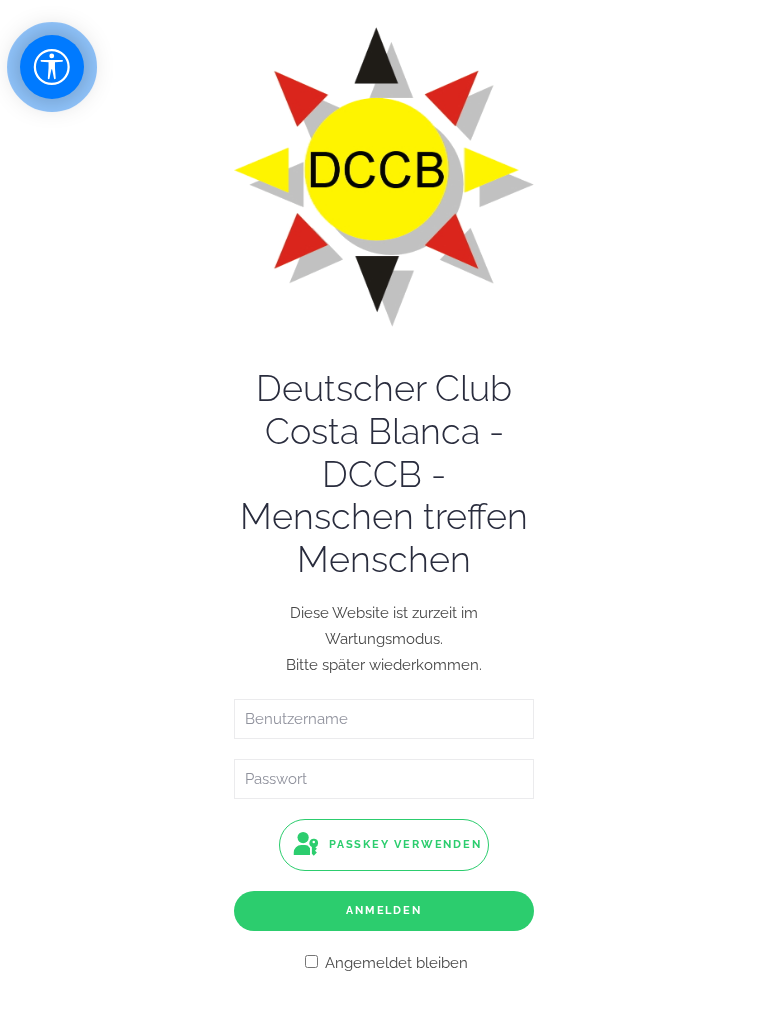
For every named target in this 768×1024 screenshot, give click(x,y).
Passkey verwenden (402, 844)
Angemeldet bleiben (394, 963)
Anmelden (383, 910)
